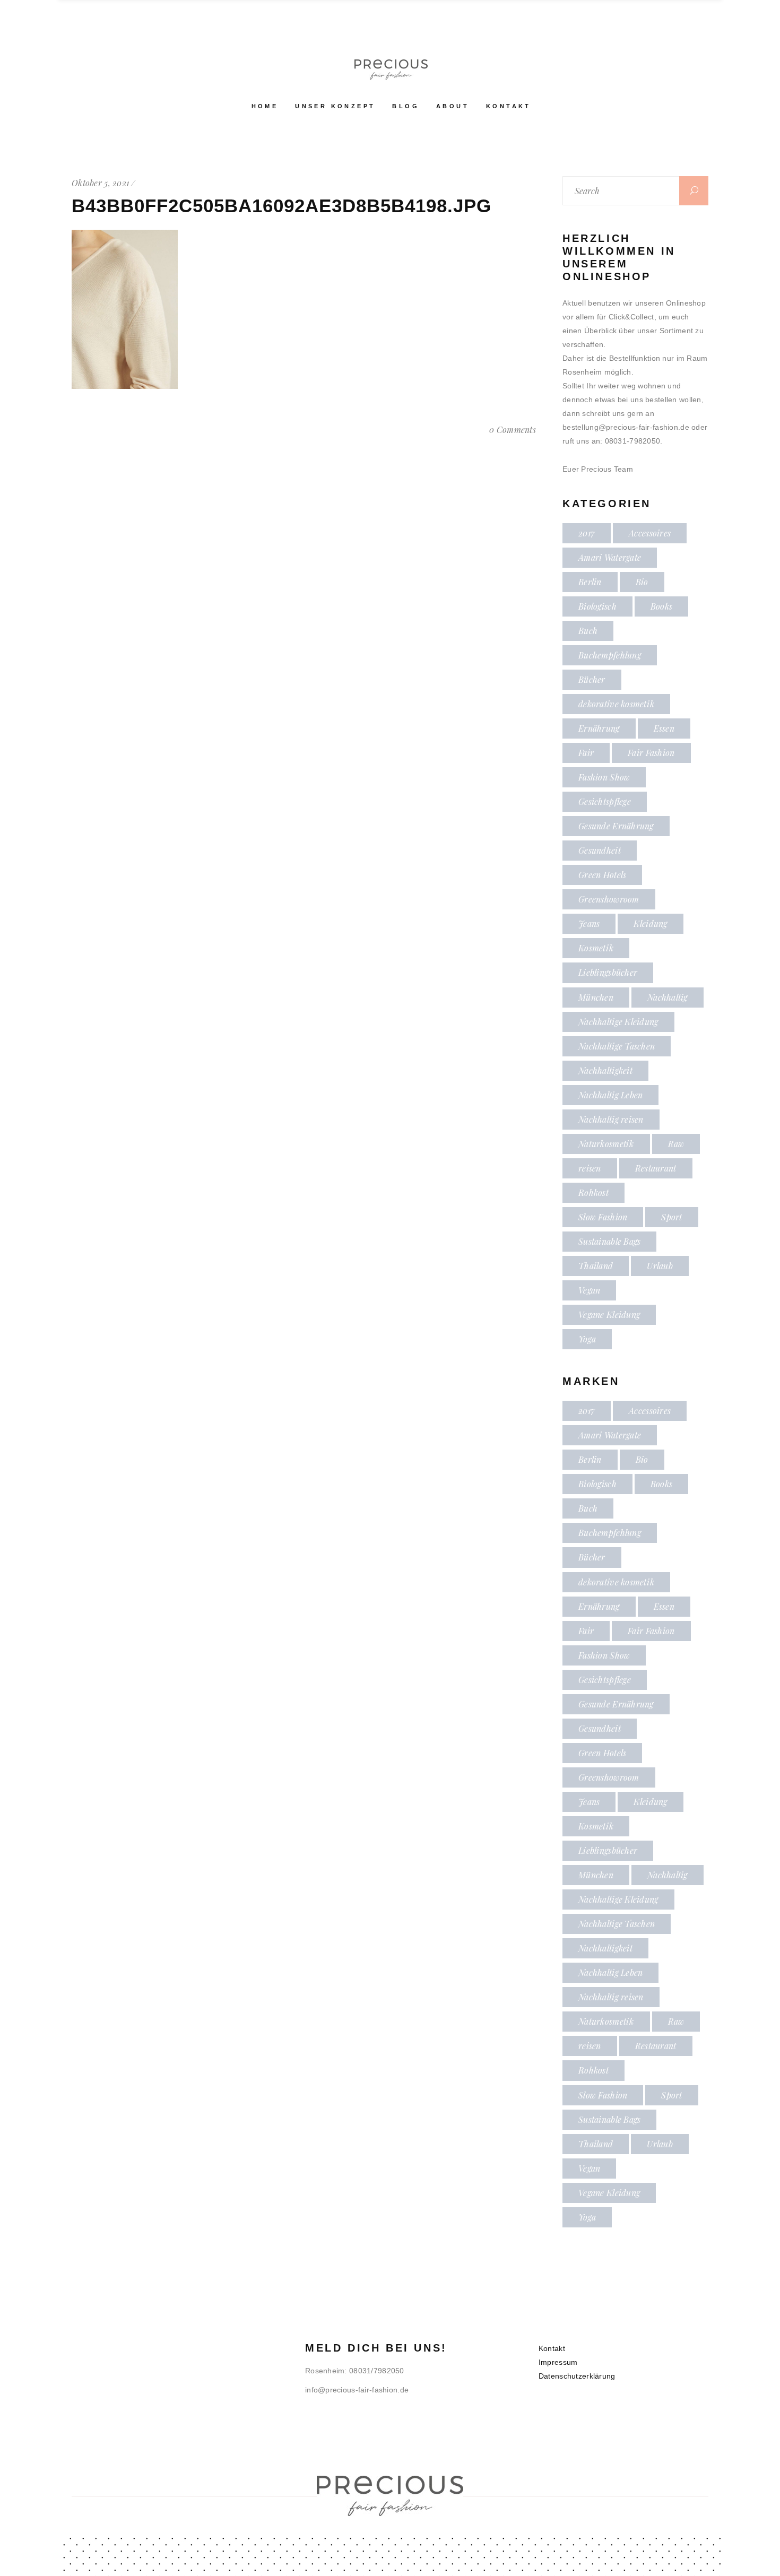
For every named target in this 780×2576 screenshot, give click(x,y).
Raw (676, 1144)
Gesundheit (600, 850)
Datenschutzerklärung (577, 2376)
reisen (590, 1168)
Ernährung (599, 728)
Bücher (592, 679)
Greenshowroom (609, 899)
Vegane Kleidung (609, 1315)
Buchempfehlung (610, 655)
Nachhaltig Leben (610, 1095)
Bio (642, 582)
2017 (587, 533)
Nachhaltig (668, 997)
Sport (671, 1217)
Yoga (587, 1339)
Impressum (558, 2362)
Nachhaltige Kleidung (618, 1022)
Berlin (590, 582)
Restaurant (656, 1168)
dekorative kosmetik (616, 704)
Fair (586, 753)
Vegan (589, 1290)
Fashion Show (604, 777)
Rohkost (593, 1192)
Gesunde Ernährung (616, 826)
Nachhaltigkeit (605, 1070)
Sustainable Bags (609, 1241)
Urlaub (660, 1266)
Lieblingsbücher (608, 972)
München (596, 997)
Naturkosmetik (606, 1144)
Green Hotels (602, 875)
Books (661, 606)
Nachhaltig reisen (611, 1119)
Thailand (596, 1266)
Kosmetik (596, 948)
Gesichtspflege (605, 801)
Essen (664, 728)
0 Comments (513, 430)
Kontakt (552, 2348)
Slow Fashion (603, 1217)
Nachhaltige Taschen (617, 1046)
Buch (588, 631)
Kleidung (650, 923)
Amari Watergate (610, 557)
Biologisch (597, 606)
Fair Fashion (651, 753)
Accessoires (650, 533)
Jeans (589, 923)
